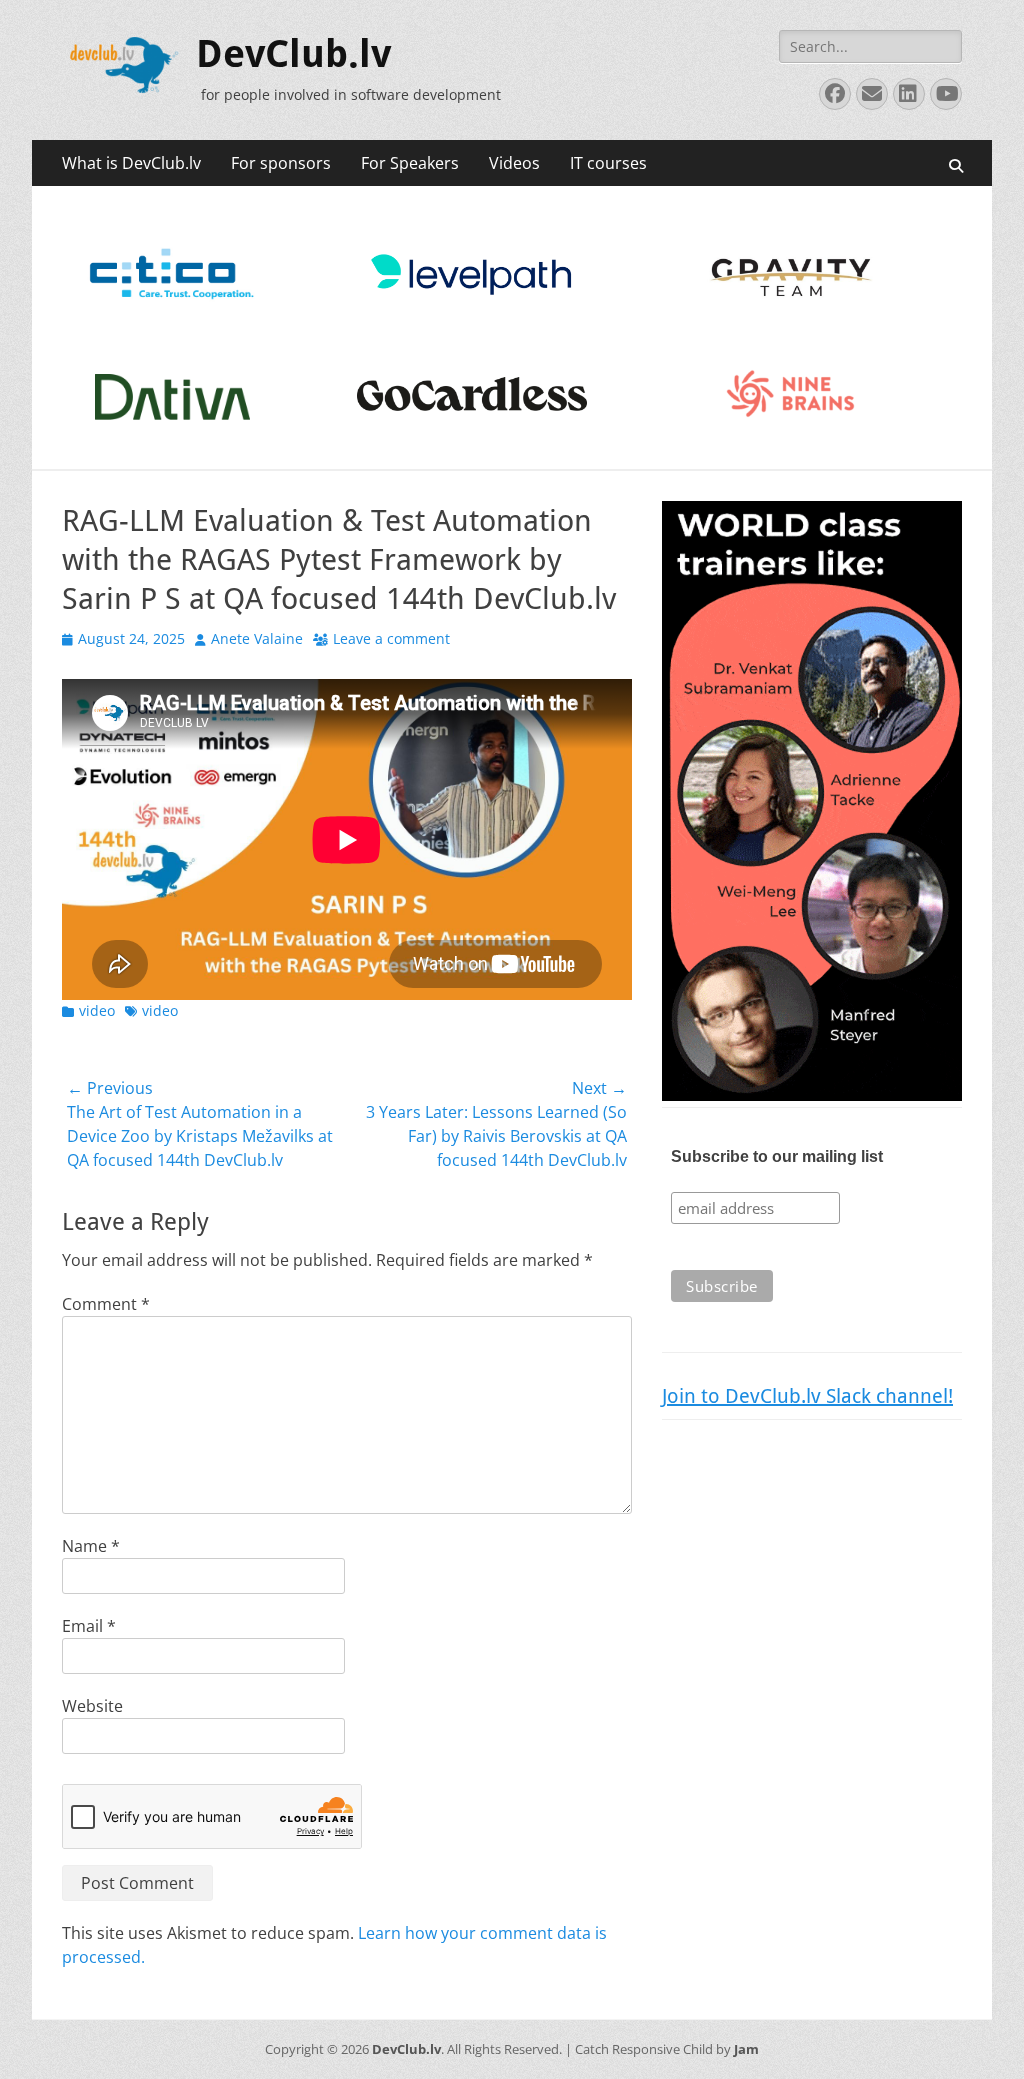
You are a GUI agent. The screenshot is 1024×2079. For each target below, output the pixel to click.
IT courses (608, 163)
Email (89, 1626)
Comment (106, 1304)
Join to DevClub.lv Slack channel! (807, 1396)
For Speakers (410, 163)
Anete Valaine (257, 638)
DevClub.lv (293, 54)
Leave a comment (391, 638)
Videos (514, 163)
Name (91, 1546)
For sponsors (281, 163)
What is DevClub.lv (131, 163)
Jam (746, 2049)
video (97, 1010)
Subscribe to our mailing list (777, 1156)
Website (92, 1706)
